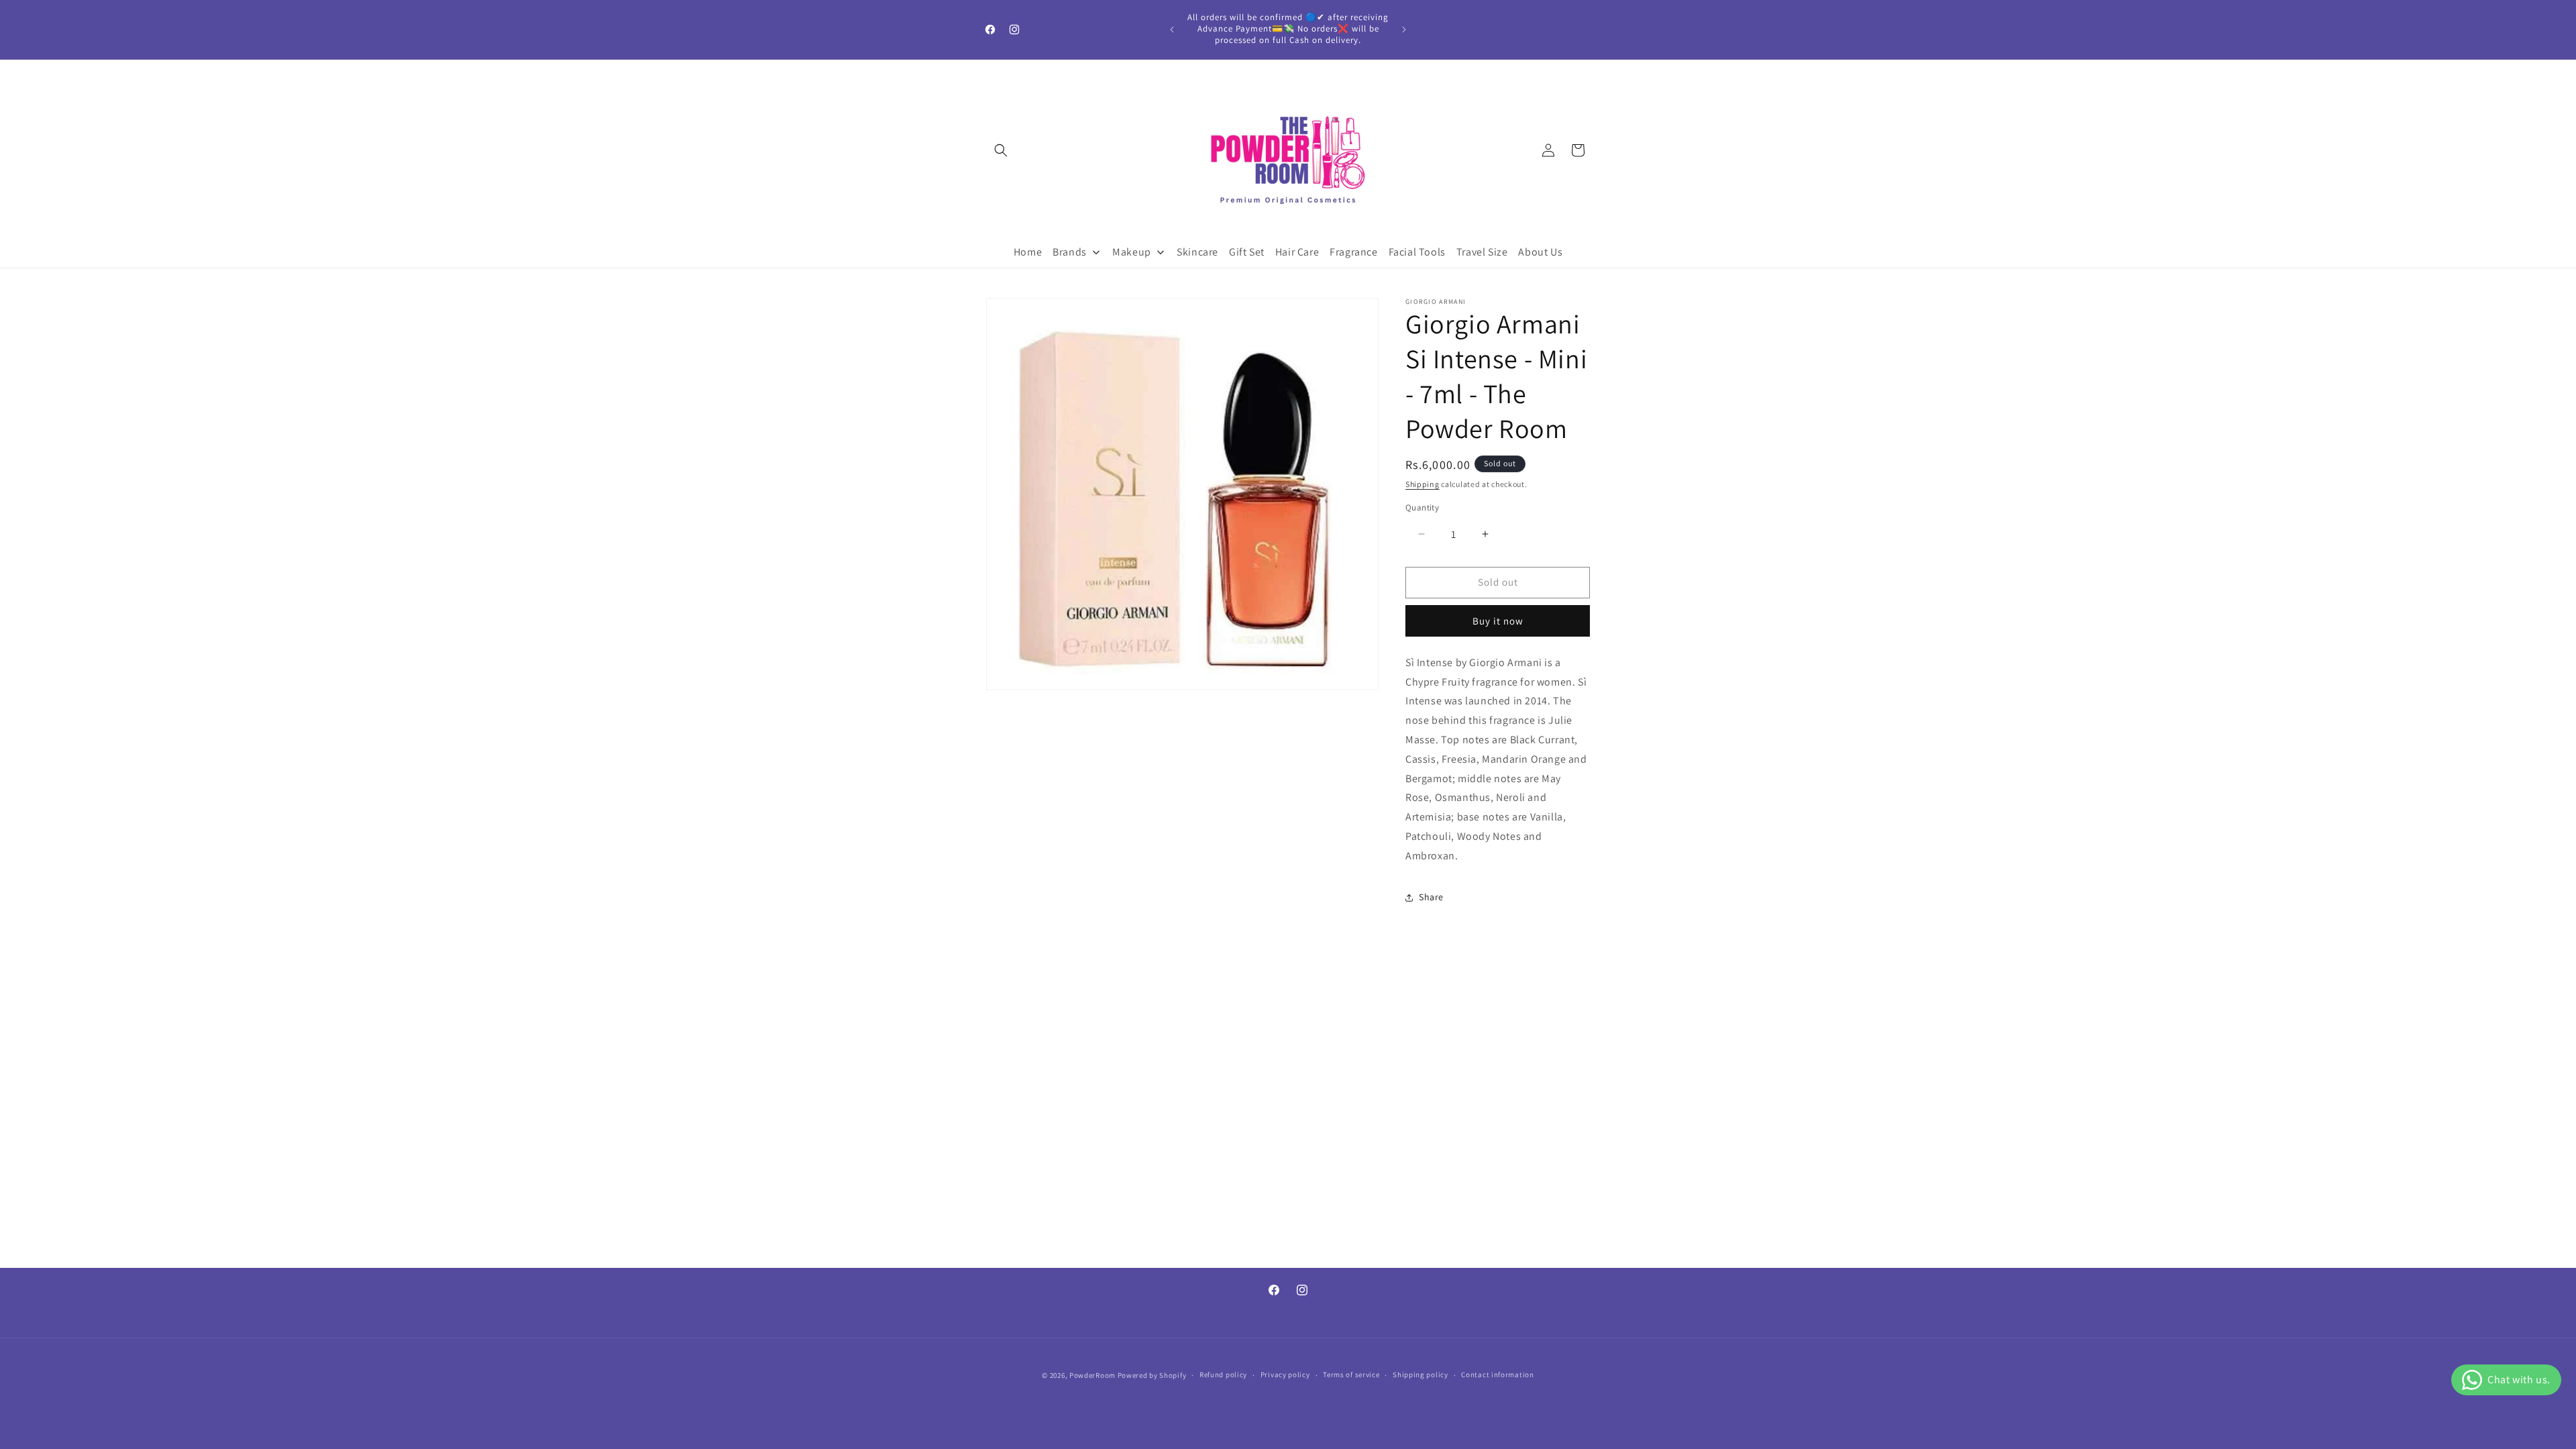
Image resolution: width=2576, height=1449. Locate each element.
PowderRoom (1092, 1375)
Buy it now (1498, 621)
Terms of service (1351, 1375)
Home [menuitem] (1028, 252)
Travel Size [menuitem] (1482, 252)
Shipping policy (1420, 1375)
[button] (1001, 150)
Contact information (1497, 1375)
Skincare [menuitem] (1197, 252)
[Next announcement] (1404, 30)
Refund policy (1223, 1375)
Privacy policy (1285, 1375)
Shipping (1423, 484)
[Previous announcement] (1172, 30)
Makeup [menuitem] (1132, 252)
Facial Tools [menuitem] (1417, 252)
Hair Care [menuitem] (1297, 252)
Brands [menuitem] (1070, 252)
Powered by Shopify (1152, 1375)
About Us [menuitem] (1540, 252)
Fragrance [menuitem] (1353, 252)
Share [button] (1431, 897)
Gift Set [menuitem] (1247, 252)
